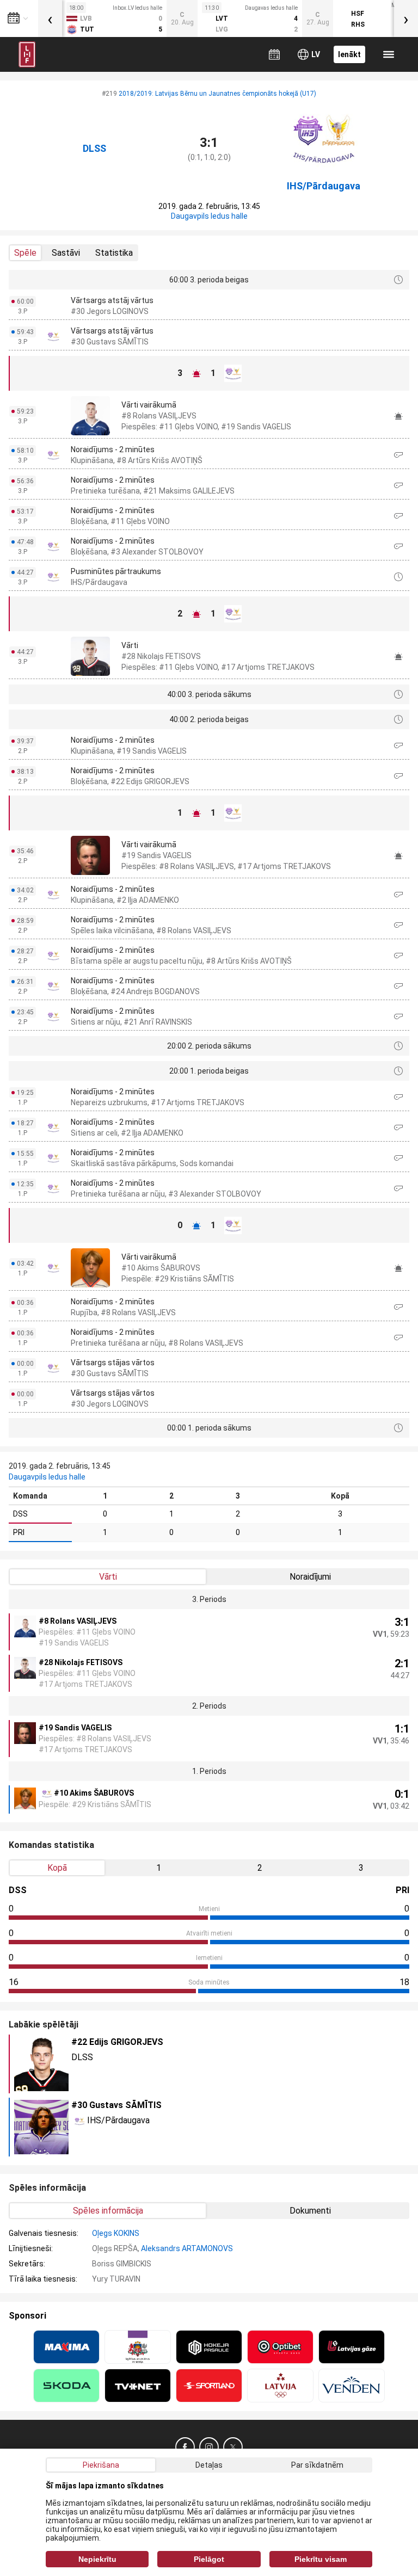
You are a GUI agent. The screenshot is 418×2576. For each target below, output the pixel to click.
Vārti (108, 1577)
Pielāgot (209, 2559)
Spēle (25, 253)
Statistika (114, 253)
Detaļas (209, 2465)
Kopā (57, 1868)
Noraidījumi (310, 1577)
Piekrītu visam (321, 2559)
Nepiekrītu (97, 2559)
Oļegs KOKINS (116, 2233)
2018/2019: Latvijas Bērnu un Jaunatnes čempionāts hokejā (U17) (217, 94)
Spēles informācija (108, 2211)
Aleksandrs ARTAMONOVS (187, 2248)
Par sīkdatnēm (317, 2465)
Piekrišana (101, 2465)
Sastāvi (66, 253)
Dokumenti (310, 2211)
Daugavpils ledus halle (209, 216)
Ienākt (349, 54)
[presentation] (50, 19)
